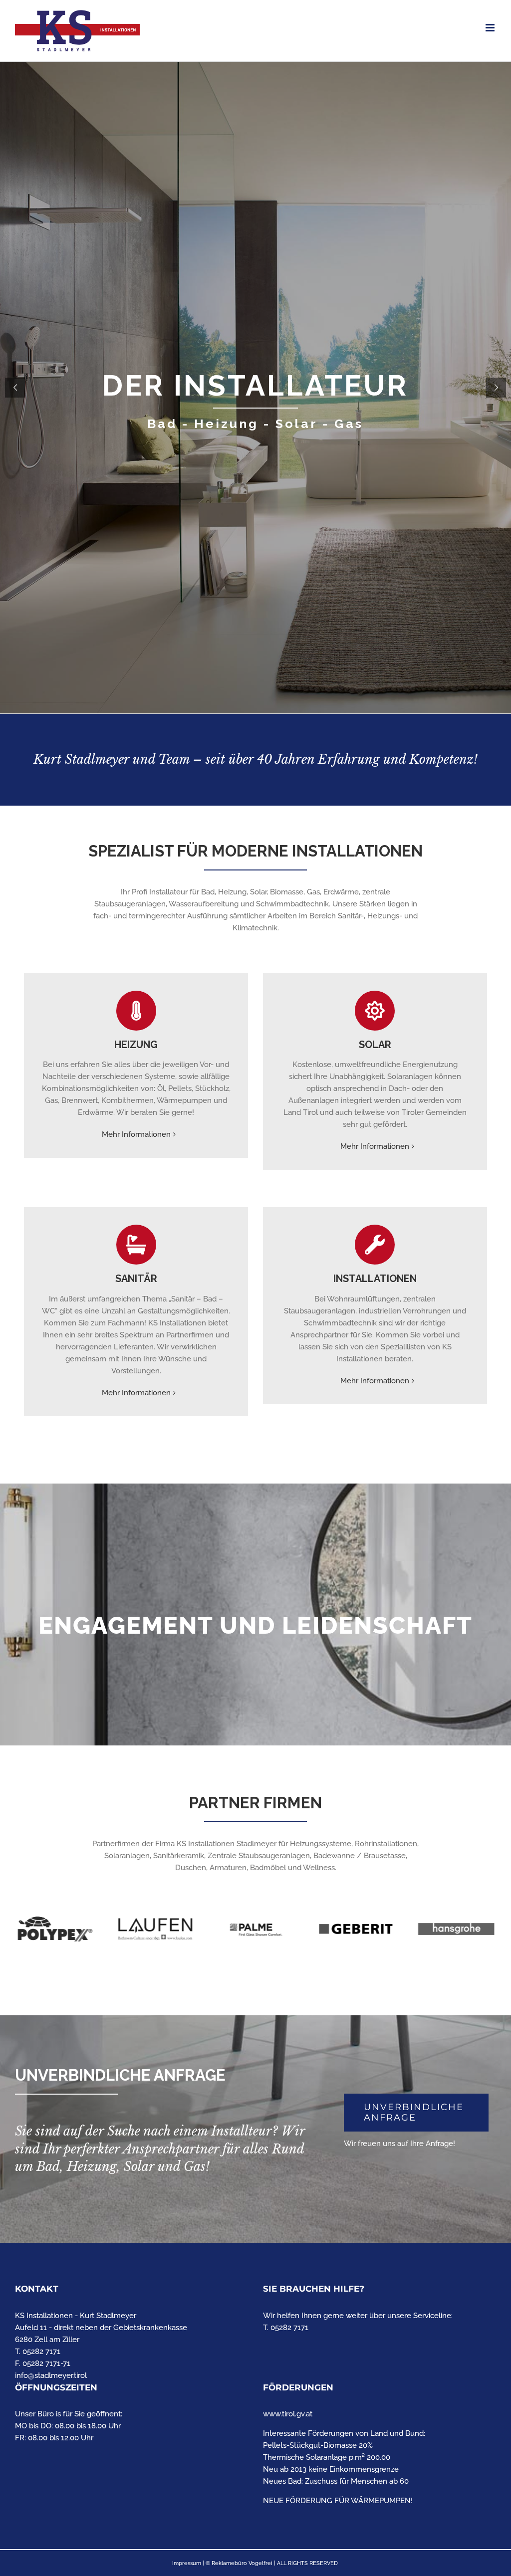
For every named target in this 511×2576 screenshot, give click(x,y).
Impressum (187, 2563)
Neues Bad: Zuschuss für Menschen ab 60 (336, 2481)
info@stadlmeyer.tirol (51, 2375)
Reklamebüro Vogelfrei (242, 2563)
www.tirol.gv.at (288, 2414)
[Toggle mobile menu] (491, 28)
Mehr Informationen (136, 1134)
